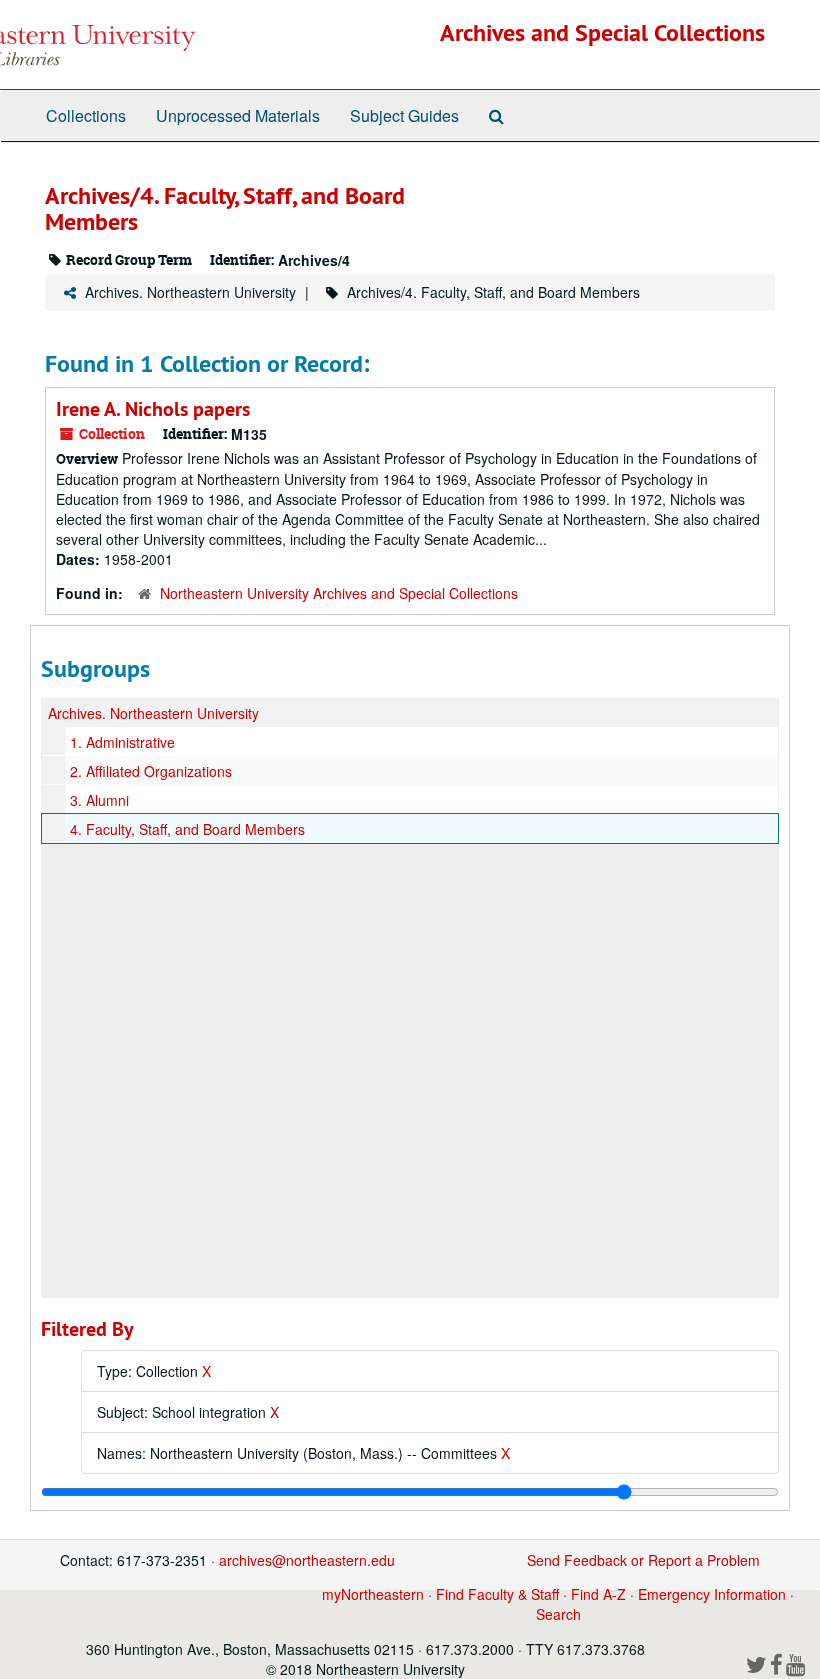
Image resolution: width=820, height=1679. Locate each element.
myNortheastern (373, 1594)
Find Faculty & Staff (497, 1594)
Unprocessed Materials (238, 115)
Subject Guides (404, 115)
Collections (86, 115)
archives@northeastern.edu (307, 1560)
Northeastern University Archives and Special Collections (339, 593)
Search (558, 1614)
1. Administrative (122, 742)
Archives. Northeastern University (190, 292)
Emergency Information (712, 1594)
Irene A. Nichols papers (153, 409)
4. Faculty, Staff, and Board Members (187, 829)
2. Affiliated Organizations (151, 771)
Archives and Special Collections (602, 32)
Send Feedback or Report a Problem (643, 1560)
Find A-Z (598, 1594)
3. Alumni (99, 800)
